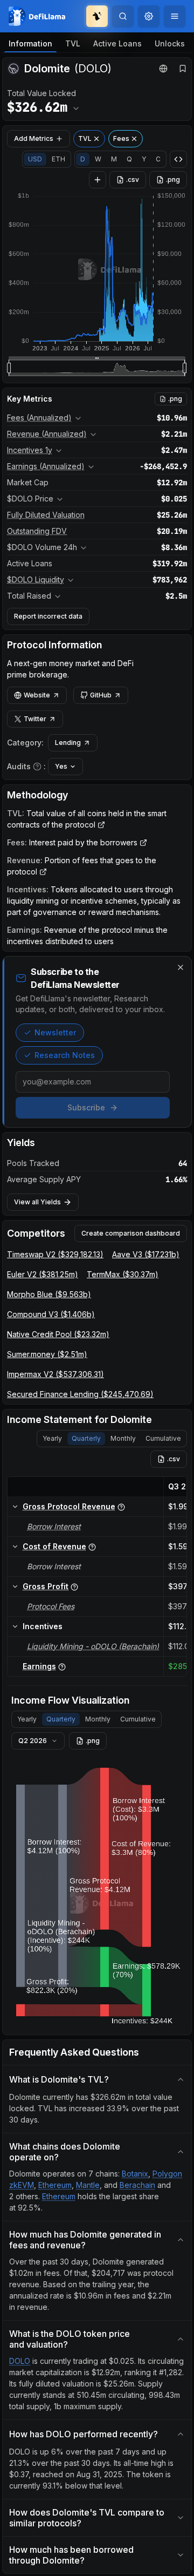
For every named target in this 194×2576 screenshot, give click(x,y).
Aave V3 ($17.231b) (146, 1254)
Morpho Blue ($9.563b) (49, 1294)
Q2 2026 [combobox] (33, 1741)
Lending (68, 743)
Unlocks (170, 43)
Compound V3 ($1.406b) (51, 1314)
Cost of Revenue (54, 1546)
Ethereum (55, 2185)
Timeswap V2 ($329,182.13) (55, 1254)
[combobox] (149, 16)
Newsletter (55, 1032)
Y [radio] (144, 159)
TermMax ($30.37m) (123, 1274)
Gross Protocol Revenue (69, 1506)
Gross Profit (46, 1586)
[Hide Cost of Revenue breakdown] (15, 1547)
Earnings (39, 1666)
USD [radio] (35, 159)
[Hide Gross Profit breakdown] (15, 1587)
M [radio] (114, 159)
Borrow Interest (54, 1526)
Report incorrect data (48, 616)
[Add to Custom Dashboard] (98, 180)
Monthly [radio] (123, 1438)
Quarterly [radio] (86, 1438)
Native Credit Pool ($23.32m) (58, 1334)
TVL (73, 43)
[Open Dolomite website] (163, 69)
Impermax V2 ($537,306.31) (56, 1374)
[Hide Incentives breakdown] (15, 1626)
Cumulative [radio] (163, 1438)
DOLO (20, 2361)
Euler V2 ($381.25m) (43, 1274)
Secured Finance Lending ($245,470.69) (80, 1394)
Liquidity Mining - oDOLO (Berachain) (93, 1646)
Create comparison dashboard (131, 1233)
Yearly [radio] (52, 1438)
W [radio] (98, 159)
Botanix (135, 2174)
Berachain (137, 2185)
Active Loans (117, 43)
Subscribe (86, 1107)
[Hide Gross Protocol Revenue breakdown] (15, 1507)
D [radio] (83, 159)
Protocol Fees (51, 1606)
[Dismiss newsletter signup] (181, 967)
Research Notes (65, 1055)
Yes (61, 766)
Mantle (88, 2185)
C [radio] (158, 159)
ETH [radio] (58, 159)
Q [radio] (129, 159)
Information (30, 43)
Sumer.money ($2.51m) (47, 1354)
